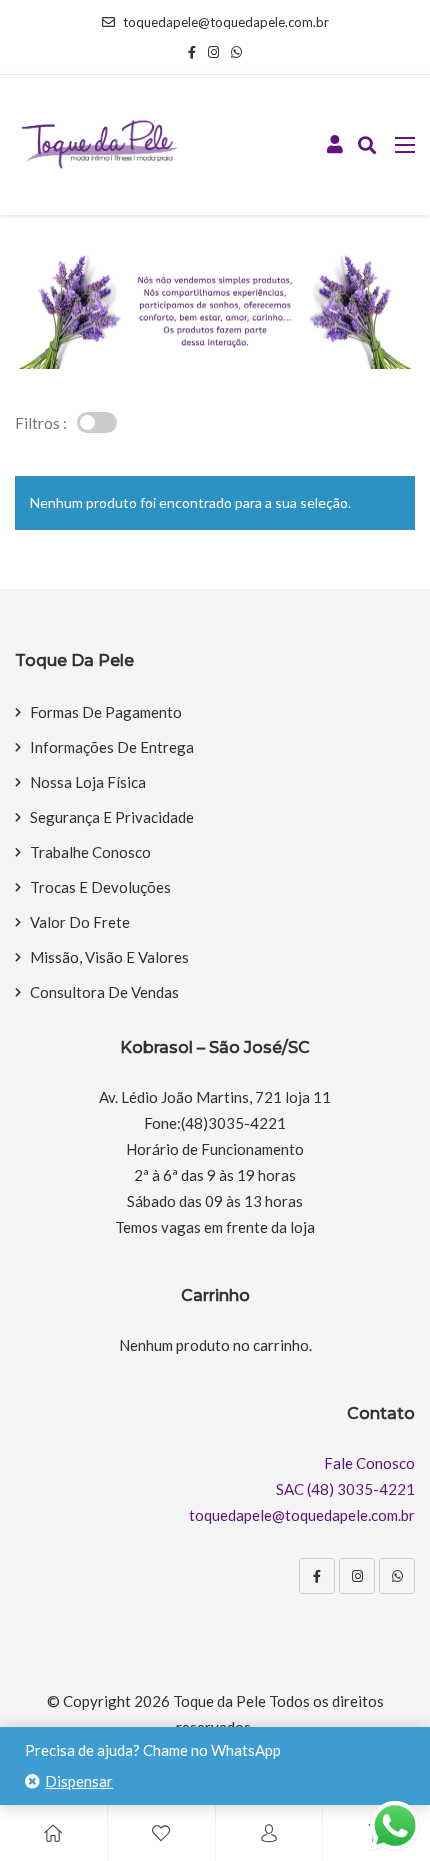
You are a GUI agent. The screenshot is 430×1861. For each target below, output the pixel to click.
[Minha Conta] (335, 145)
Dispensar (79, 1781)
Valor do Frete (80, 922)
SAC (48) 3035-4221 (345, 1489)
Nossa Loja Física (88, 782)
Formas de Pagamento (106, 712)
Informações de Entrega (112, 747)
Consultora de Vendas (104, 992)
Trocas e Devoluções (100, 887)
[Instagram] (357, 1576)
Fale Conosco (369, 1463)
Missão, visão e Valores (109, 957)
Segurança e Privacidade (112, 817)
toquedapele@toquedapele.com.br (226, 22)
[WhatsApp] (397, 1576)
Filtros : (41, 423)
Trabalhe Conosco (90, 852)
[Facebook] (317, 1576)
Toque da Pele (219, 1701)
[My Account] (269, 1833)
